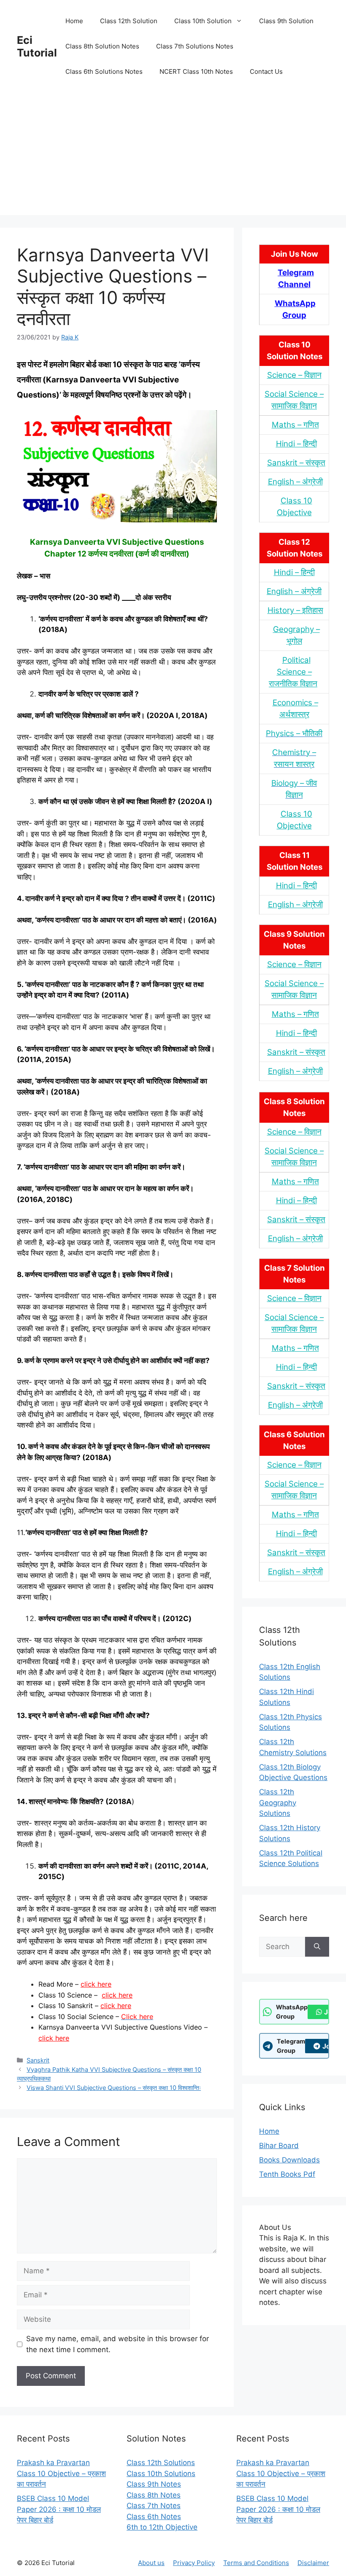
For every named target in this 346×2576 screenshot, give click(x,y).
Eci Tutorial (37, 46)
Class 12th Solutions (161, 2463)
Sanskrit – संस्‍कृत (296, 463)
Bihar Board (279, 2146)
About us (151, 2563)
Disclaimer (313, 2563)
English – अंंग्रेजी (295, 482)
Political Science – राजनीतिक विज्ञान (293, 672)
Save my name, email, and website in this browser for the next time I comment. (118, 2344)
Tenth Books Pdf (287, 2174)
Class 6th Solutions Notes (104, 71)
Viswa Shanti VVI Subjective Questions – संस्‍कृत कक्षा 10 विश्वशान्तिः (114, 2088)
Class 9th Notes (154, 2484)
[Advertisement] (173, 156)
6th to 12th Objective (162, 2527)
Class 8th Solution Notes (102, 46)
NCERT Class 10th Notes (196, 71)
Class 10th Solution (203, 21)
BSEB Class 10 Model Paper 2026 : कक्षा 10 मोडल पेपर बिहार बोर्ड (59, 2509)
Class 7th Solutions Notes (195, 46)
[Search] (317, 1947)
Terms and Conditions (256, 2563)
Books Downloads (289, 2160)
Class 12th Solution (129, 21)
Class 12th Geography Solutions (278, 1803)
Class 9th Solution (286, 21)
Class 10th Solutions (161, 2474)
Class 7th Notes (154, 2506)
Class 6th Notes (154, 2517)
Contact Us (266, 71)
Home (74, 21)
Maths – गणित (295, 425)
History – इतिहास (295, 610)
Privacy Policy (194, 2563)
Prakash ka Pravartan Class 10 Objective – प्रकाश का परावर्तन (61, 2473)
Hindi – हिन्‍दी (296, 444)
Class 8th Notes (154, 2495)
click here (96, 1984)
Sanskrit (38, 2060)
